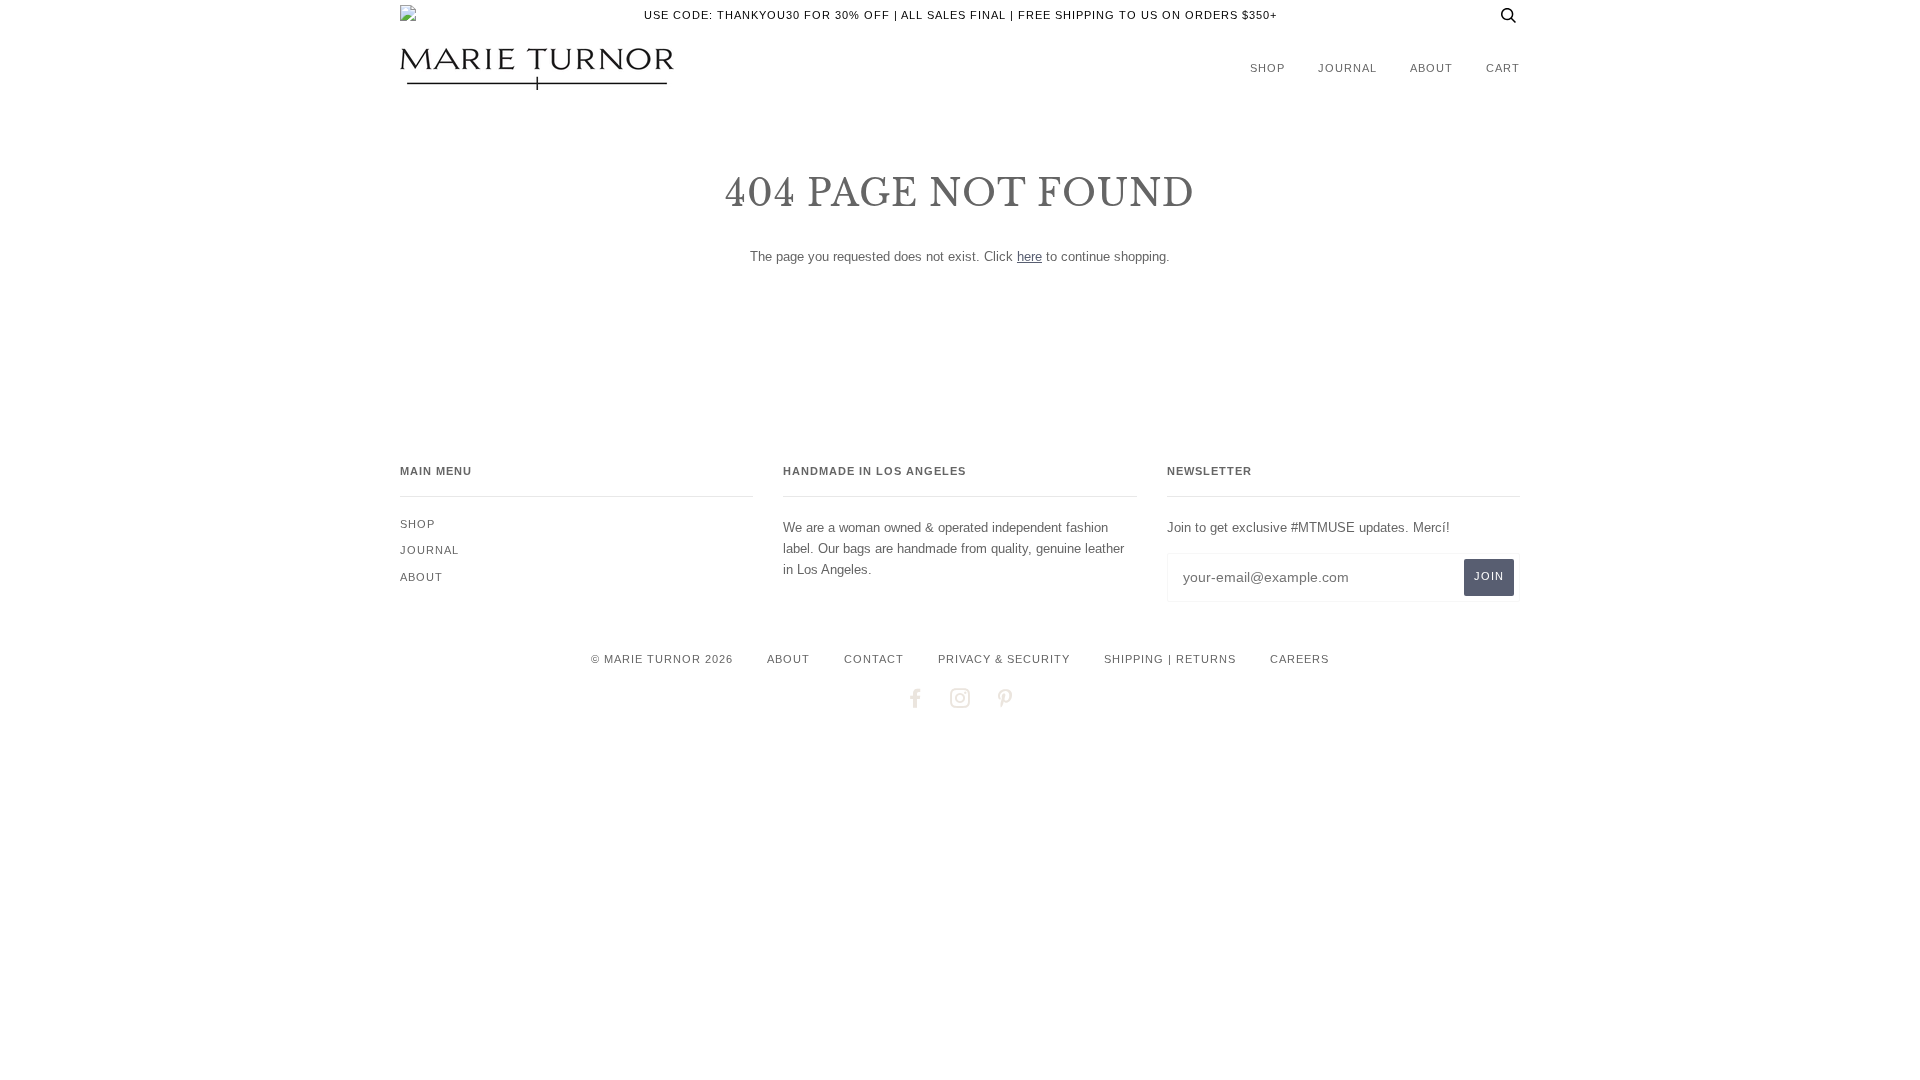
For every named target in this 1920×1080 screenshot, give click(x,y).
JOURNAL (1347, 68)
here (1029, 256)
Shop (1267, 68)
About (1431, 68)
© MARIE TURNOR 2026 (662, 659)
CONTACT (874, 659)
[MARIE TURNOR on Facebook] (915, 702)
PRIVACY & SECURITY (1004, 659)
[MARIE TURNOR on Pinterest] (1005, 702)
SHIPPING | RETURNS (1170, 659)
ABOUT (788, 659)
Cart (1503, 68)
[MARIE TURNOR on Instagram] (960, 702)
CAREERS (1299, 659)
